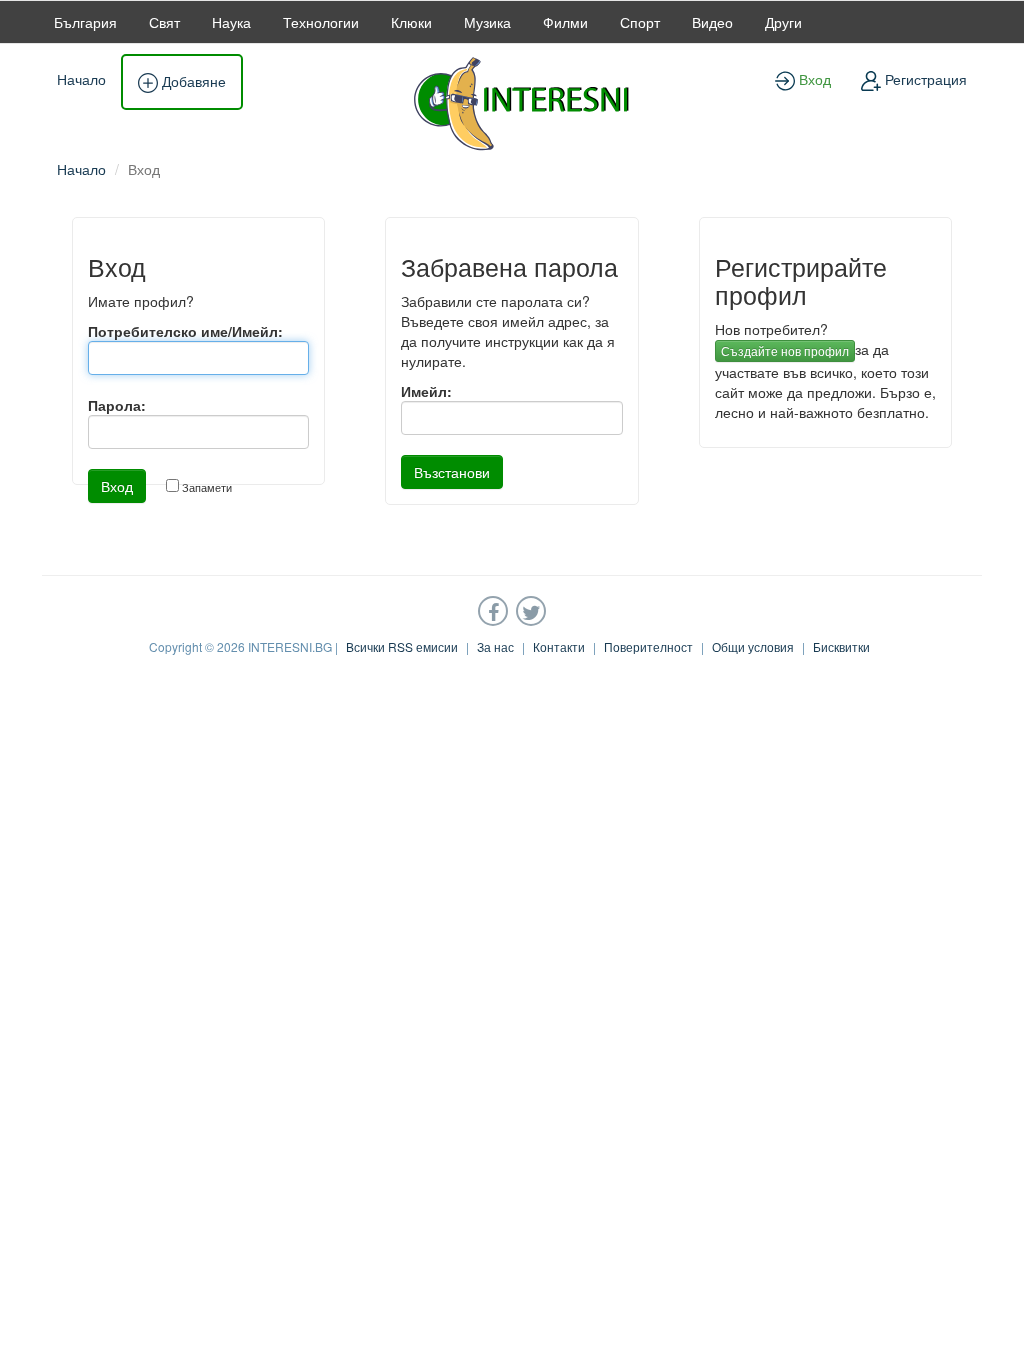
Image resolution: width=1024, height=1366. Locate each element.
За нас (495, 646)
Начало (81, 79)
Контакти (559, 646)
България (85, 22)
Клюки (411, 22)
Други (783, 22)
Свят (164, 22)
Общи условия (753, 646)
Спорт (640, 22)
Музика (487, 22)
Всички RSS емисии (402, 646)
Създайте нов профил (785, 350)
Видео (712, 22)
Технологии (321, 22)
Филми (565, 22)
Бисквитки (841, 646)
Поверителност (648, 646)
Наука (231, 22)
